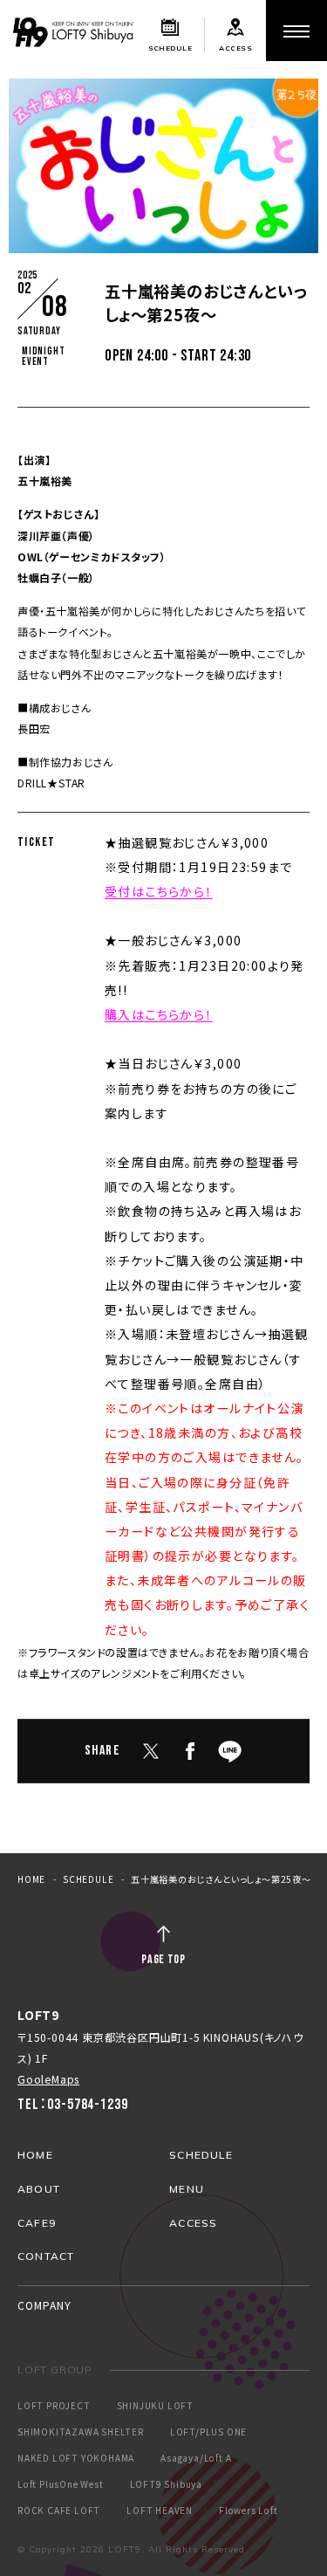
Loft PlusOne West (61, 2484)
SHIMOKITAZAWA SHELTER (81, 2432)
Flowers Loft (249, 2511)
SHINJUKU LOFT (155, 2406)
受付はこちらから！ (159, 891)
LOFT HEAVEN (160, 2511)
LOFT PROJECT (54, 2406)
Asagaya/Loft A (196, 2458)
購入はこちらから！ (159, 1014)
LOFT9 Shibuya (166, 2484)
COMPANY (44, 2305)
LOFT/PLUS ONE (208, 2432)
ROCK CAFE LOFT (59, 2511)
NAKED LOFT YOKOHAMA (76, 2458)
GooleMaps (48, 2079)
